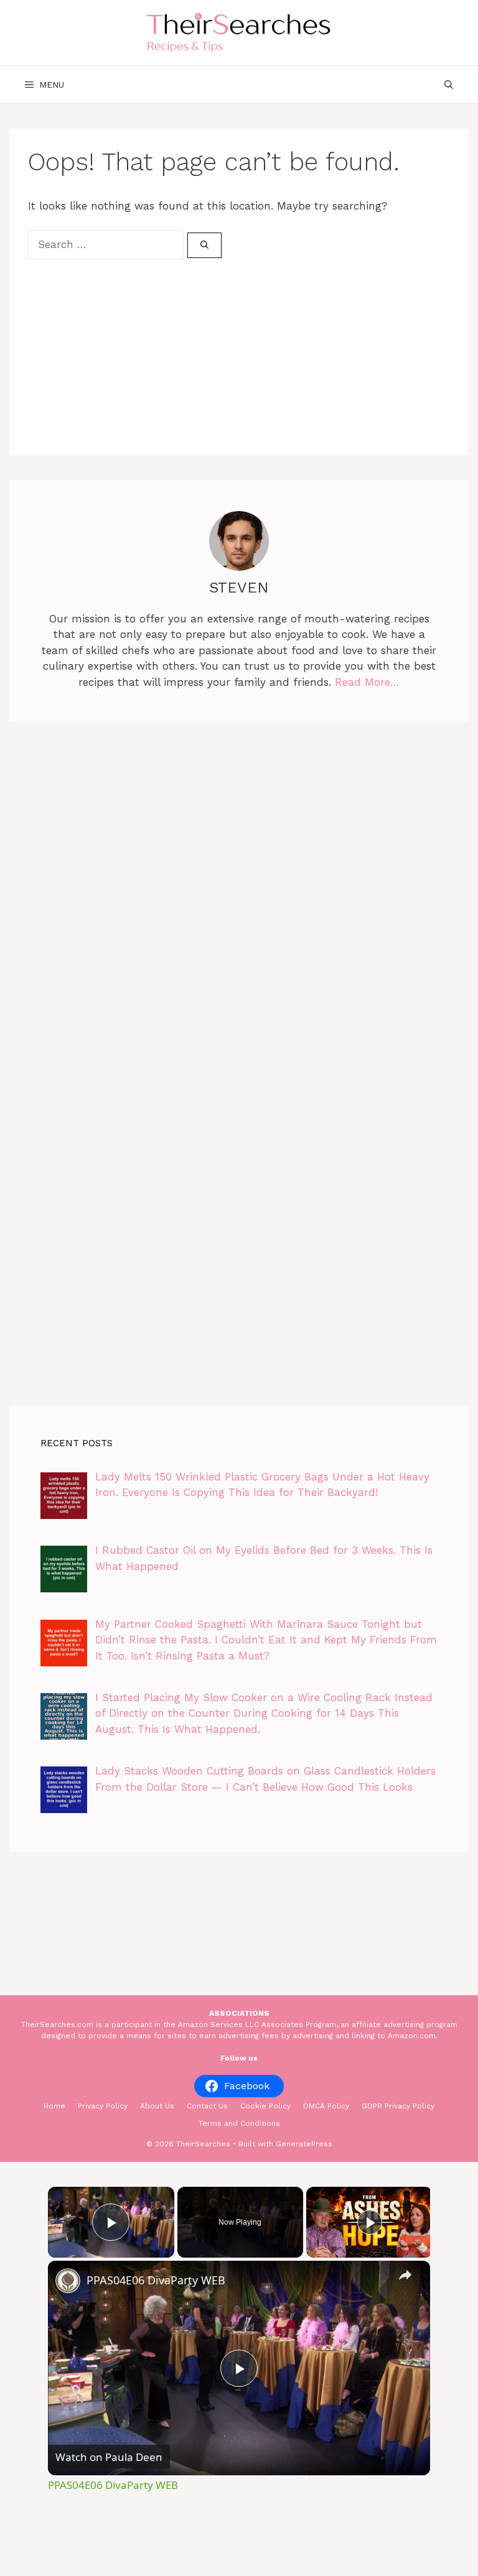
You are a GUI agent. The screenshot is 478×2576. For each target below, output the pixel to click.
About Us (157, 2106)
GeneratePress (304, 2144)
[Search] (204, 246)
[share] (405, 2275)
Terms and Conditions (239, 2123)
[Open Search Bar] (449, 85)
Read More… (367, 682)
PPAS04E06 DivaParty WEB (156, 2280)
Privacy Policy (103, 2106)
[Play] (370, 2222)
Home (54, 2106)
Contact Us (207, 2106)
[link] (68, 2281)
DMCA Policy (326, 2106)
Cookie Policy (265, 2106)
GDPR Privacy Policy (398, 2106)
